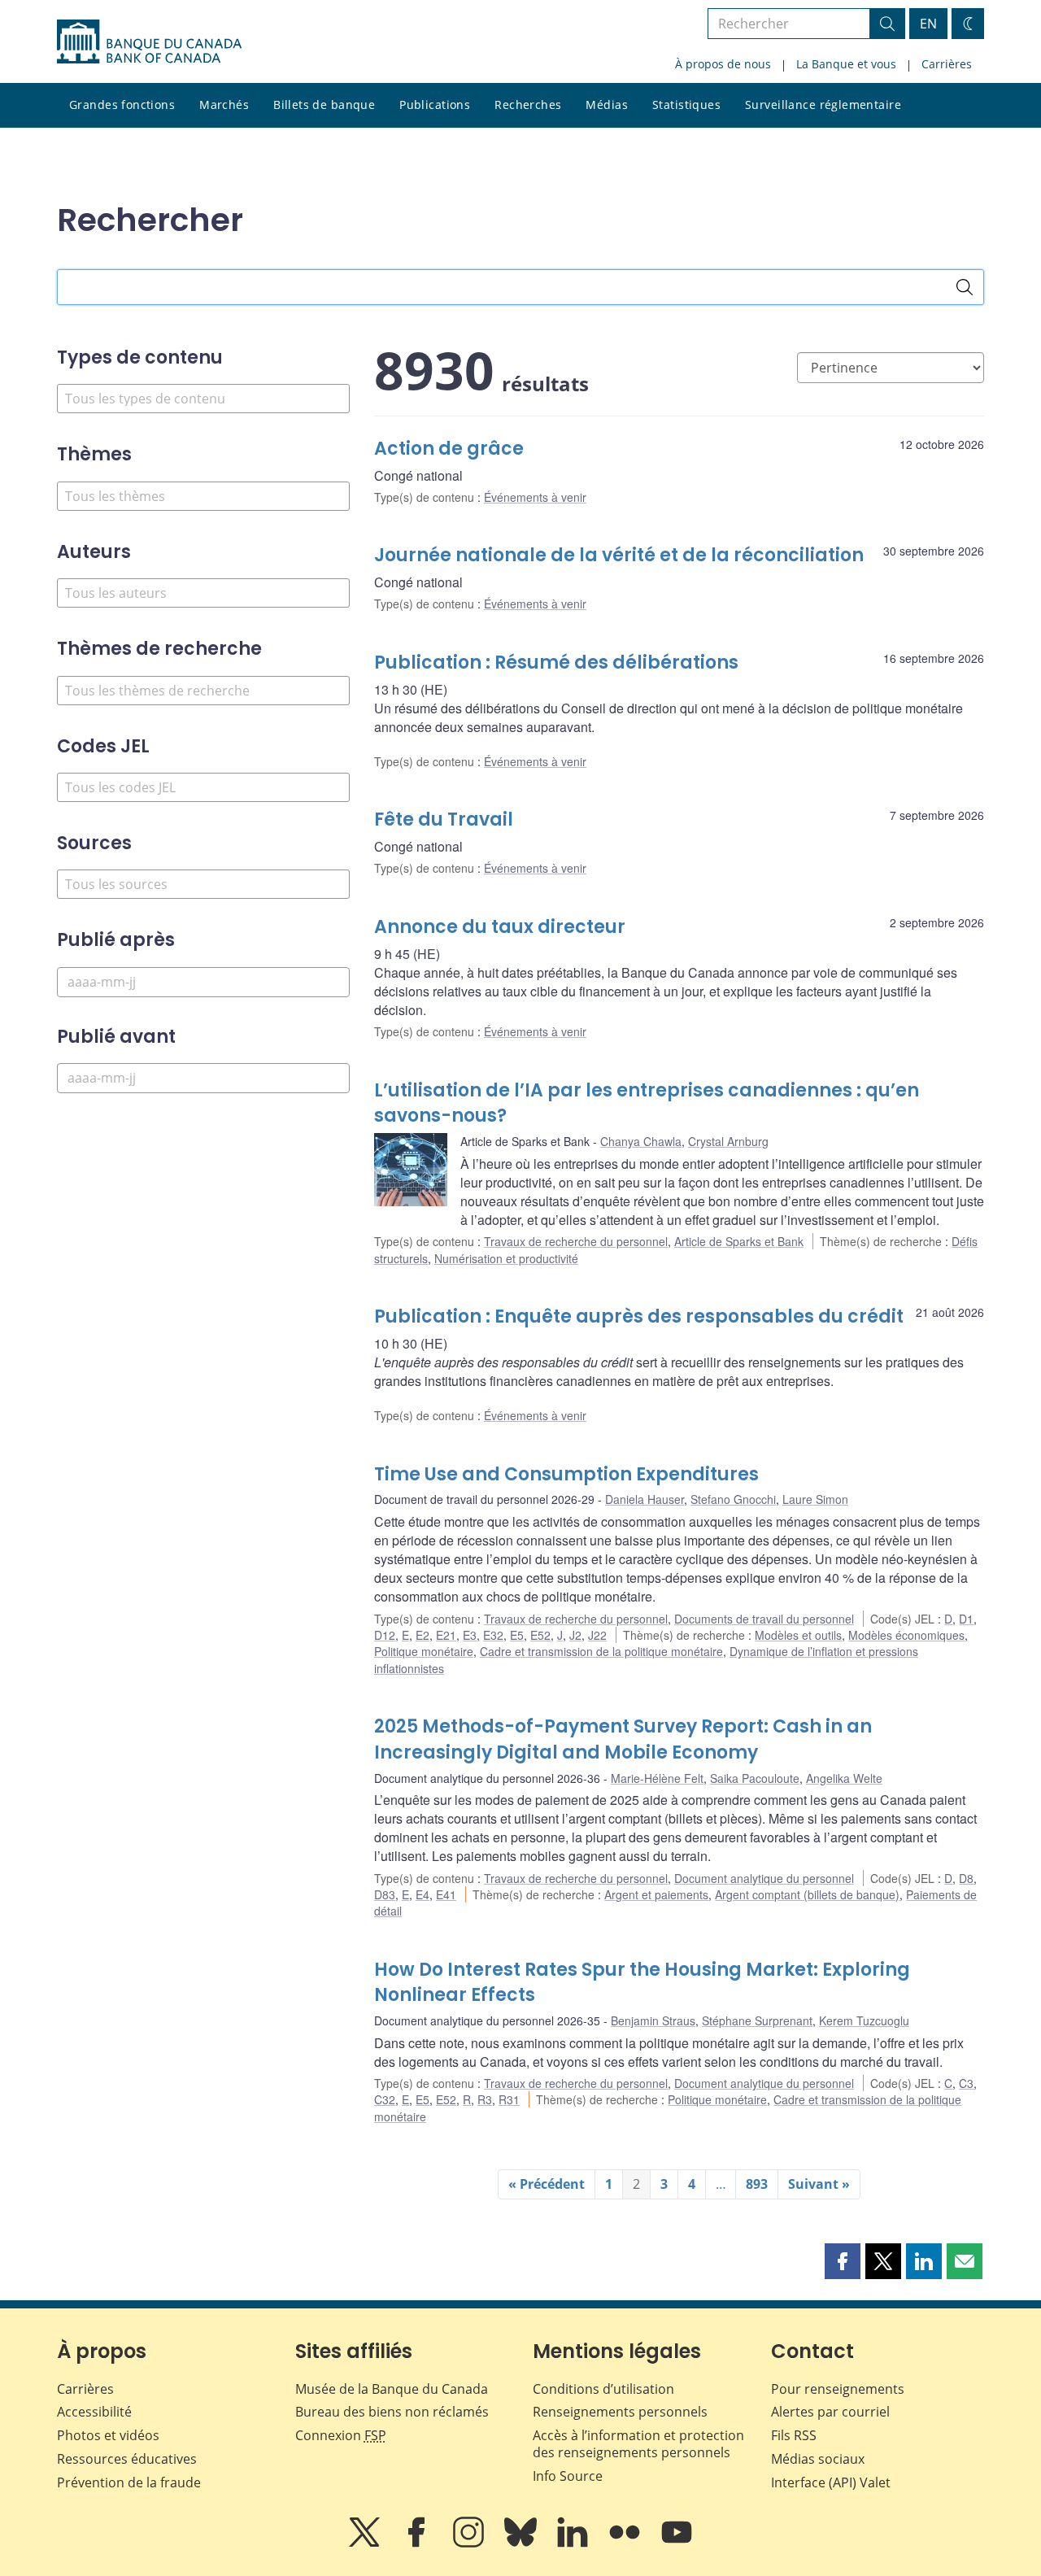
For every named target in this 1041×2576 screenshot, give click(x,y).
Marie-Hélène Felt (657, 1778)
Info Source (568, 2476)
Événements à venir (535, 497)
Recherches (528, 105)
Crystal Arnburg (728, 1141)
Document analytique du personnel (764, 1878)
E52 (540, 1635)
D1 (966, 1619)
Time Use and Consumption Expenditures (566, 1474)
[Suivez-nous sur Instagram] (470, 2543)
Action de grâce (449, 449)
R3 (485, 2099)
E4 (422, 1894)
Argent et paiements (656, 1894)
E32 (493, 1635)
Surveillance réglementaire (823, 105)
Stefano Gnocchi (733, 1499)
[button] (843, 2261)
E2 (422, 1635)
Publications (435, 105)
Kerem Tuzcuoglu (864, 2020)
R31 (509, 2099)
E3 (470, 1635)
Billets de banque (324, 105)
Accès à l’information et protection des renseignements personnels (638, 2444)
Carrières (947, 64)
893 (757, 2184)
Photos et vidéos (108, 2435)
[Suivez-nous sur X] (366, 2543)
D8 (966, 1878)
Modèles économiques (906, 1635)
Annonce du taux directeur (500, 927)
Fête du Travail (444, 819)
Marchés (224, 105)
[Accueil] (149, 41)
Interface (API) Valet (831, 2482)
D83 (385, 1894)
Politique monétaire (424, 1651)
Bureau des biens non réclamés (392, 2412)
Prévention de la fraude (129, 2482)
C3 (966, 2083)
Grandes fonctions (122, 105)
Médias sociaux (818, 2459)
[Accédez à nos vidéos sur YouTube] (677, 2543)
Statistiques (686, 105)
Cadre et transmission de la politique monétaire (601, 1651)
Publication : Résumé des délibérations (556, 663)
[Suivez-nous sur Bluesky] (522, 2543)
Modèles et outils (798, 1635)
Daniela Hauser (645, 1499)
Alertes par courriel (830, 2412)
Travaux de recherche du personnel (576, 1241)
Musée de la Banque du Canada (392, 2389)
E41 (446, 1894)
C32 (385, 2099)
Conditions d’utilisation (603, 2389)
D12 (385, 1635)
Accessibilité (94, 2412)
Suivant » (819, 2184)
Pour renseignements (838, 2389)
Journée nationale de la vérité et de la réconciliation (619, 555)
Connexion (341, 2435)
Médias (607, 105)
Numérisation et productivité (506, 1258)
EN (928, 24)
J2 (575, 1635)
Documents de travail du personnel (764, 1619)
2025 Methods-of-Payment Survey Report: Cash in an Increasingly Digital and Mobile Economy (623, 1739)
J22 (597, 1635)
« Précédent (547, 2184)
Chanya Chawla (641, 1141)
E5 (517, 1635)
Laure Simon (815, 1499)
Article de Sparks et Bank (739, 1241)
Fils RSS (794, 2435)
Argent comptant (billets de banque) (807, 1894)
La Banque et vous (846, 64)
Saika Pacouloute (755, 1778)
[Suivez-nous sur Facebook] (418, 2543)
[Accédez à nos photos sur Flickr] (626, 2543)
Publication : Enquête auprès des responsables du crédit (639, 1316)
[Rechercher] (965, 287)
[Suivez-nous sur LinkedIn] (574, 2543)
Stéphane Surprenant (757, 2020)
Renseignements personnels (620, 2412)
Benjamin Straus (653, 2020)
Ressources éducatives (127, 2459)
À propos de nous (723, 64)
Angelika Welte (844, 1778)
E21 (446, 1635)
